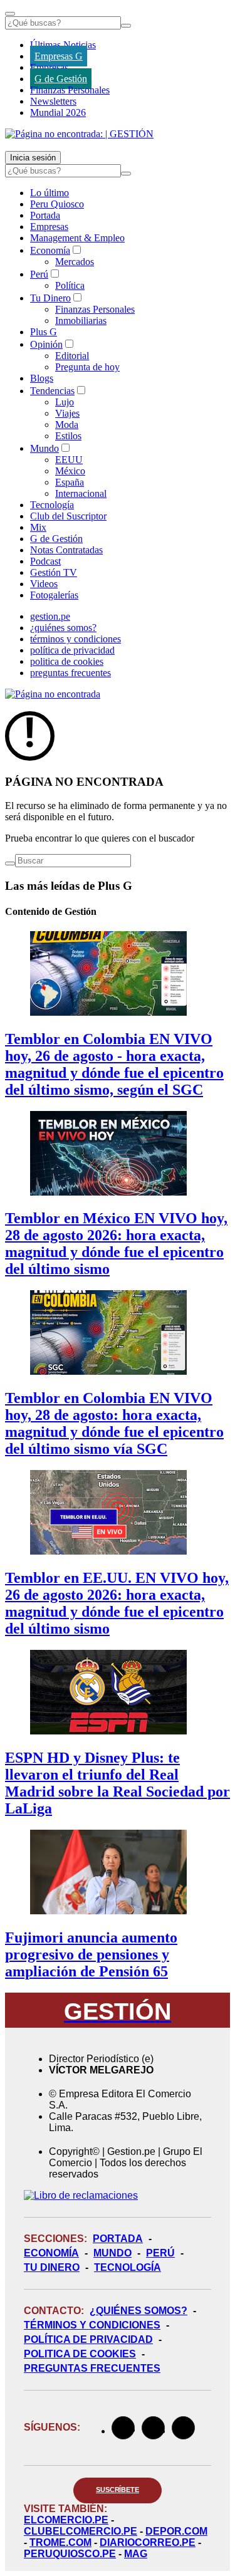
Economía (50, 250)
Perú (39, 274)
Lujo (65, 402)
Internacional (81, 493)
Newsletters (53, 101)
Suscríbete (118, 2490)
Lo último (50, 193)
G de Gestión (61, 79)
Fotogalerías (54, 595)
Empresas (49, 67)
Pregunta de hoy (87, 367)
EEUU (69, 460)
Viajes (67, 413)
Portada (45, 215)
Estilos (68, 436)
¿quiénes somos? (63, 628)
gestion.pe (50, 616)
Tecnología (52, 505)
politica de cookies (67, 661)
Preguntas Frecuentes (92, 2368)
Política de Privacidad (88, 2339)
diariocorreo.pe (148, 2542)
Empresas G (59, 56)
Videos (44, 584)
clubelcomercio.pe (81, 2531)
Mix (38, 527)
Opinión (46, 344)
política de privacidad (72, 650)
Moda (67, 425)
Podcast (45, 561)
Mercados (75, 262)
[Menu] (10, 14)
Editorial (72, 356)
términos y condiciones (76, 639)
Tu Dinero (50, 298)
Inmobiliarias (81, 321)
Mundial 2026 (58, 112)
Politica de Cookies (80, 2354)
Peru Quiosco (57, 204)
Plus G (44, 332)
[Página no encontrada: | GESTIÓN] (79, 134)
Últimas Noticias (63, 45)
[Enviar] (126, 26)
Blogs (42, 378)
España (70, 482)
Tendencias (52, 391)
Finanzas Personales (70, 90)
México (70, 471)
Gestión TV (54, 572)
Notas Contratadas (66, 550)
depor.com (176, 2531)
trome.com (60, 2542)
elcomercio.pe (66, 2520)
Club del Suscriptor (68, 516)
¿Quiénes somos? (138, 2311)
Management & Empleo (77, 238)
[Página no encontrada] (53, 694)
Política (70, 285)
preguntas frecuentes (70, 673)
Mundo (44, 448)
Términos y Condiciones (92, 2325)
